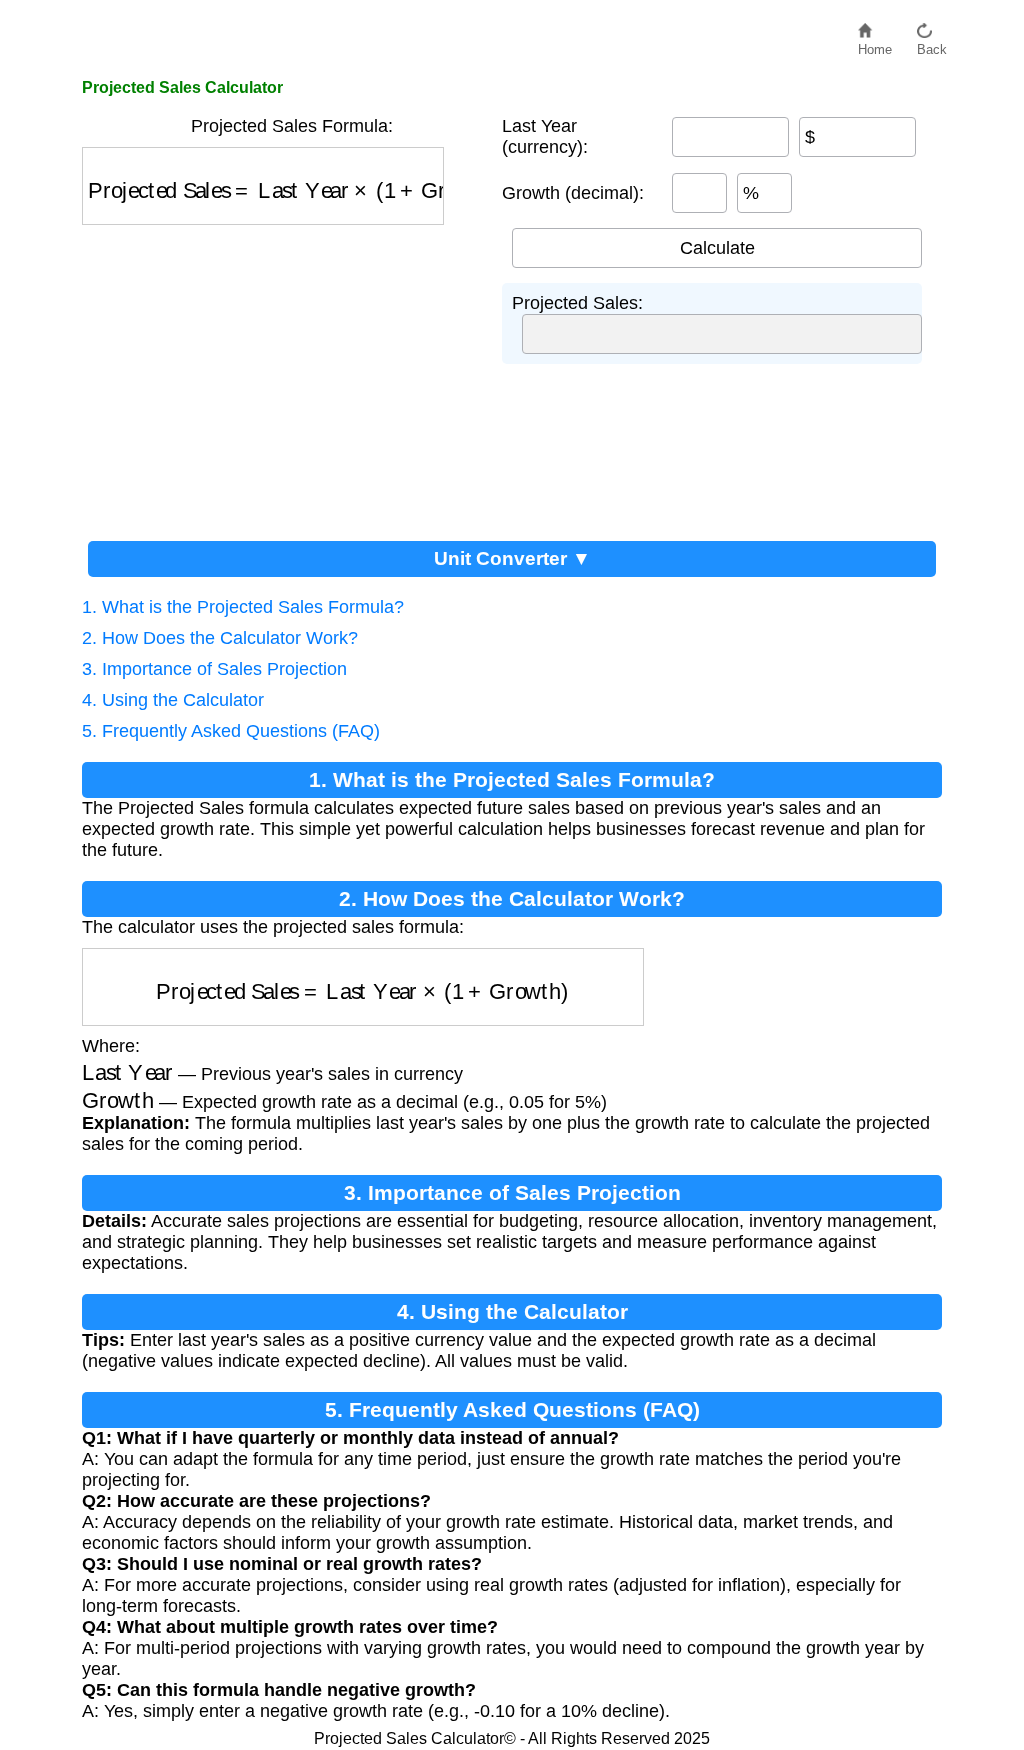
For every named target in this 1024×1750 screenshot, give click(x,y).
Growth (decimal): (573, 193)
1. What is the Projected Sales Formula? (243, 607)
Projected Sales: (577, 303)
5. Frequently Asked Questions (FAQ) (231, 731)
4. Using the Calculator (173, 700)
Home (875, 44)
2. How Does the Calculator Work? (220, 638)
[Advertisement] (282, 375)
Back (932, 44)
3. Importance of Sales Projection (214, 669)
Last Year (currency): (545, 136)
